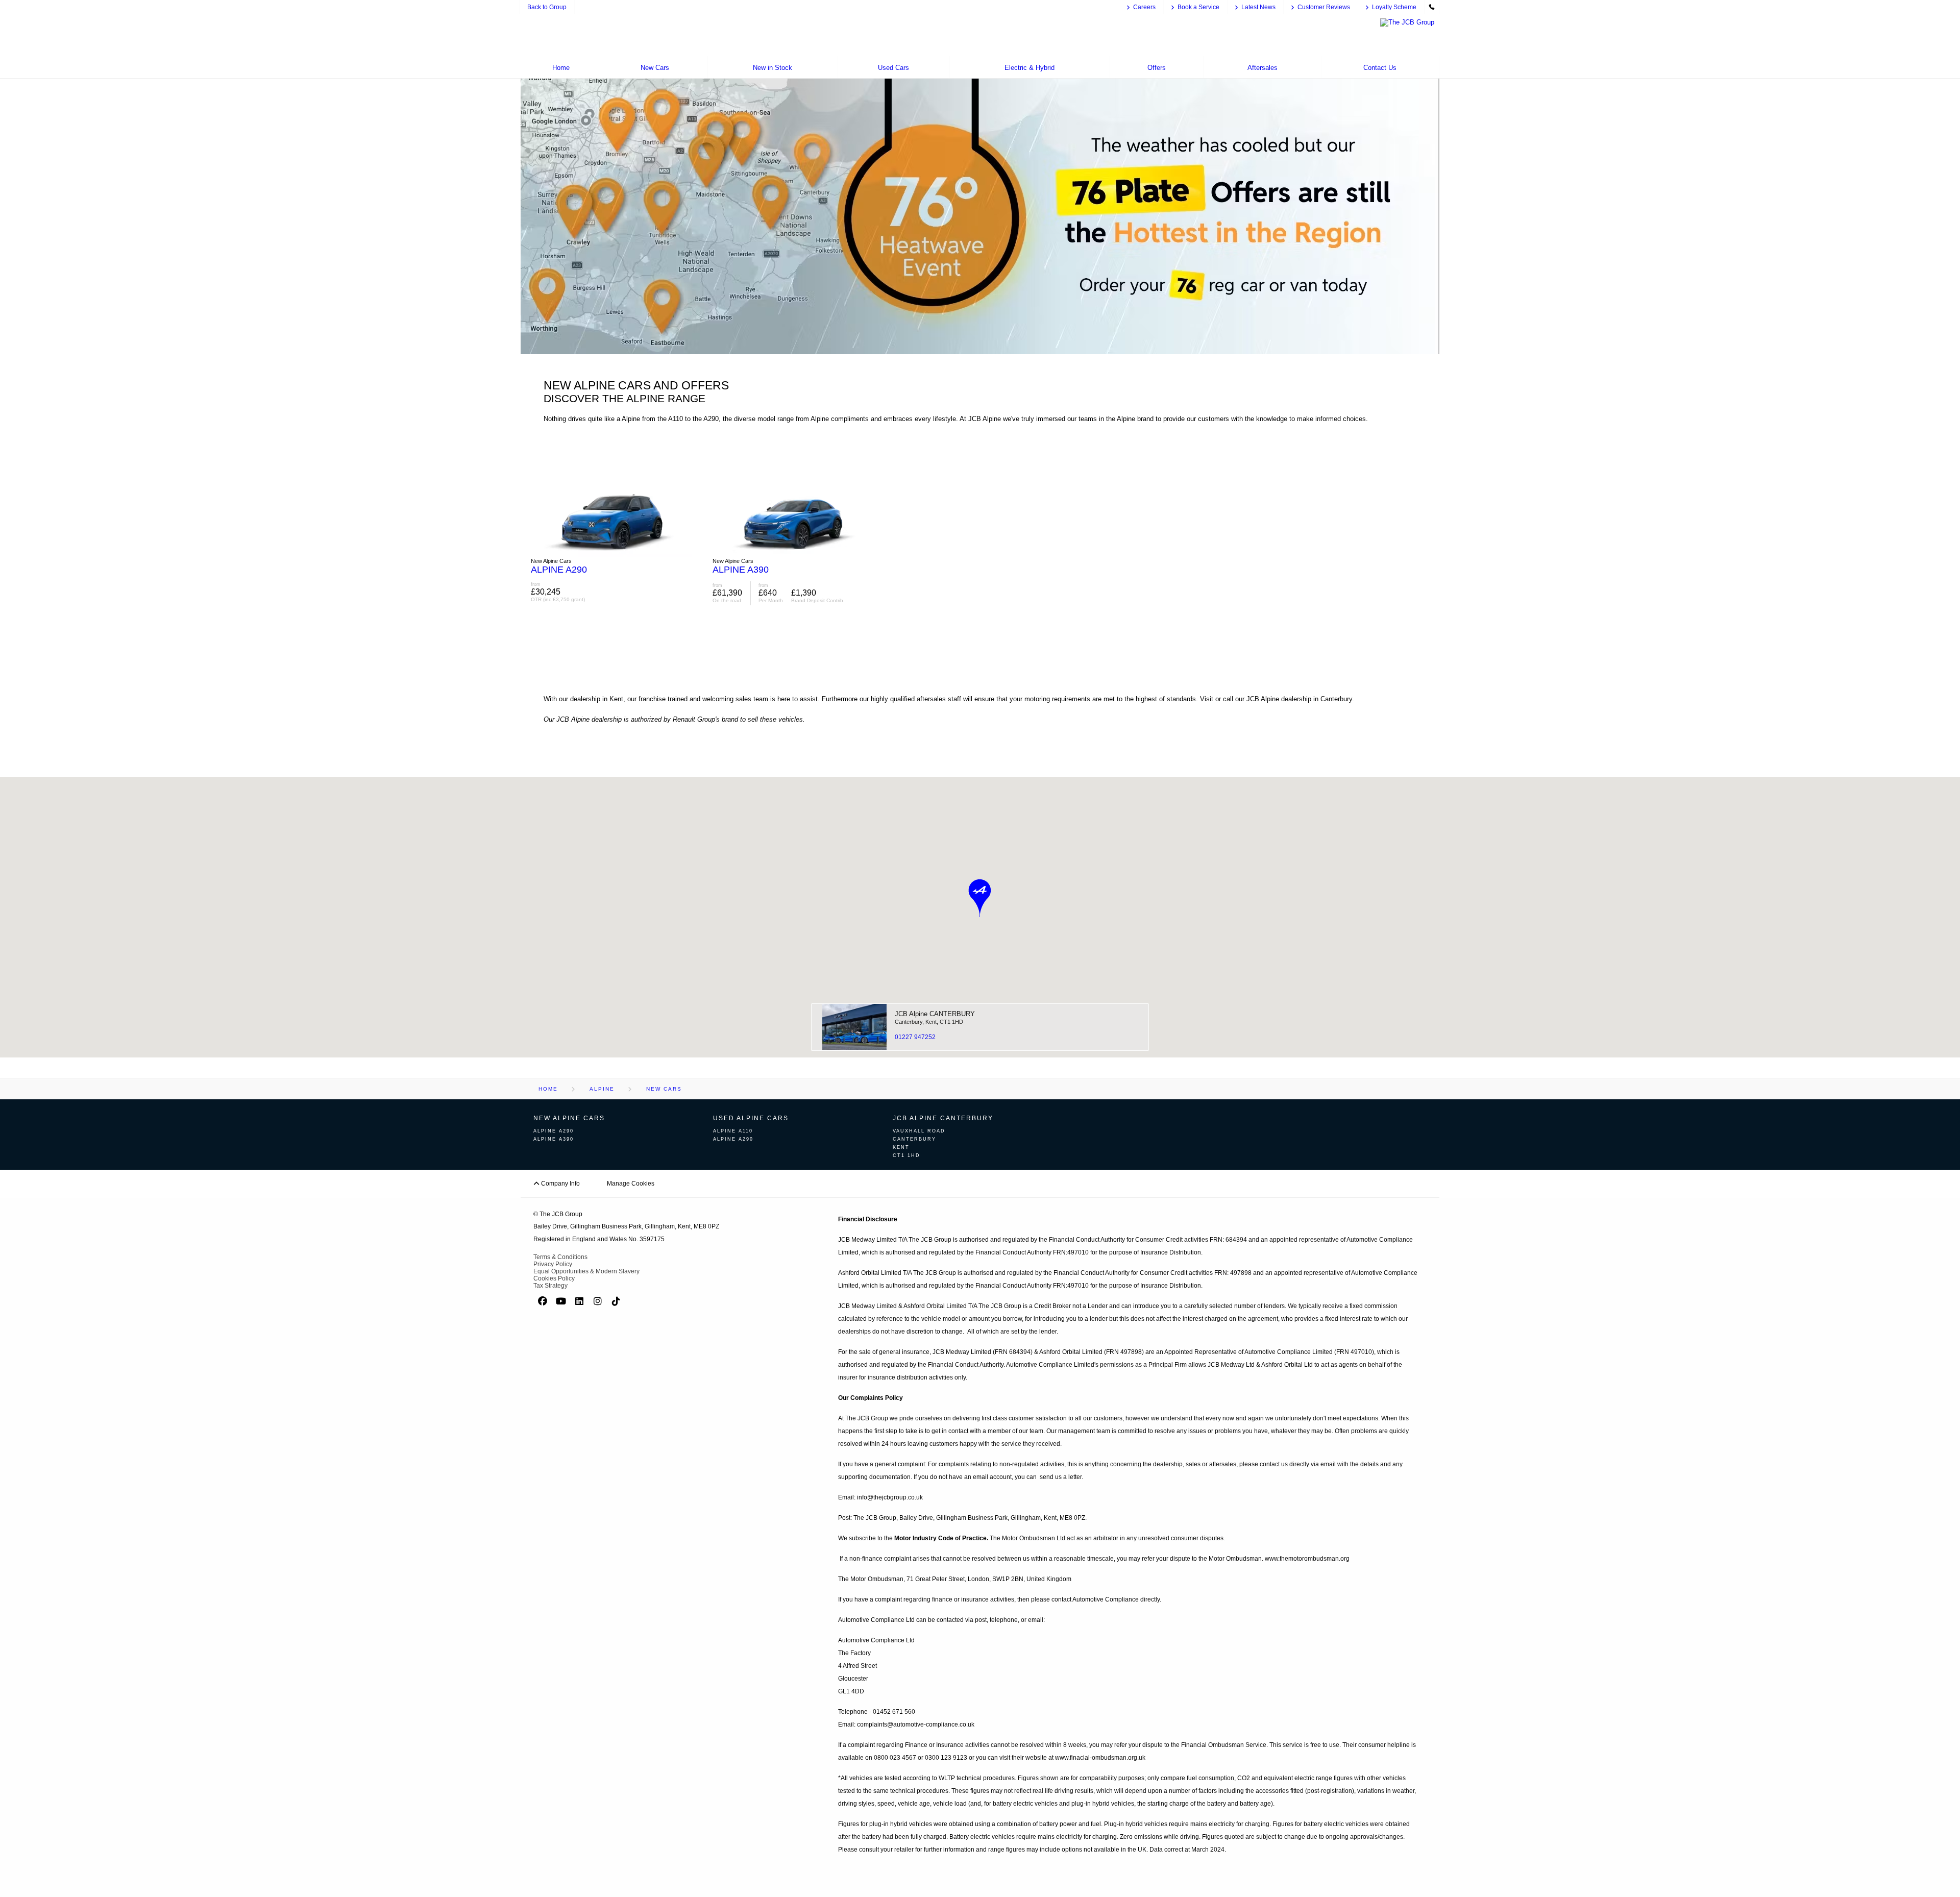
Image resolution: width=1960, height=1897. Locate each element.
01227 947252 (915, 1037)
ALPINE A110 (733, 1131)
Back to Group (547, 7)
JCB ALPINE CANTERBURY (943, 1118)
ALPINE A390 (554, 1139)
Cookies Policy (554, 1278)
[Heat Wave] (980, 352)
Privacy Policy (553, 1264)
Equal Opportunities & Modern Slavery (586, 1271)
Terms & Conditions (560, 1257)
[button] (980, 898)
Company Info (560, 1184)
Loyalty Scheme (1394, 7)
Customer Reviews (1324, 7)
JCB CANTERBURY (935, 1014)
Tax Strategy (550, 1286)
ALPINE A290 (554, 1131)
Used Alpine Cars (751, 1118)
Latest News (1258, 7)
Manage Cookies (631, 1184)
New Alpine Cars (569, 1118)
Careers (1144, 7)
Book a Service (1198, 7)
